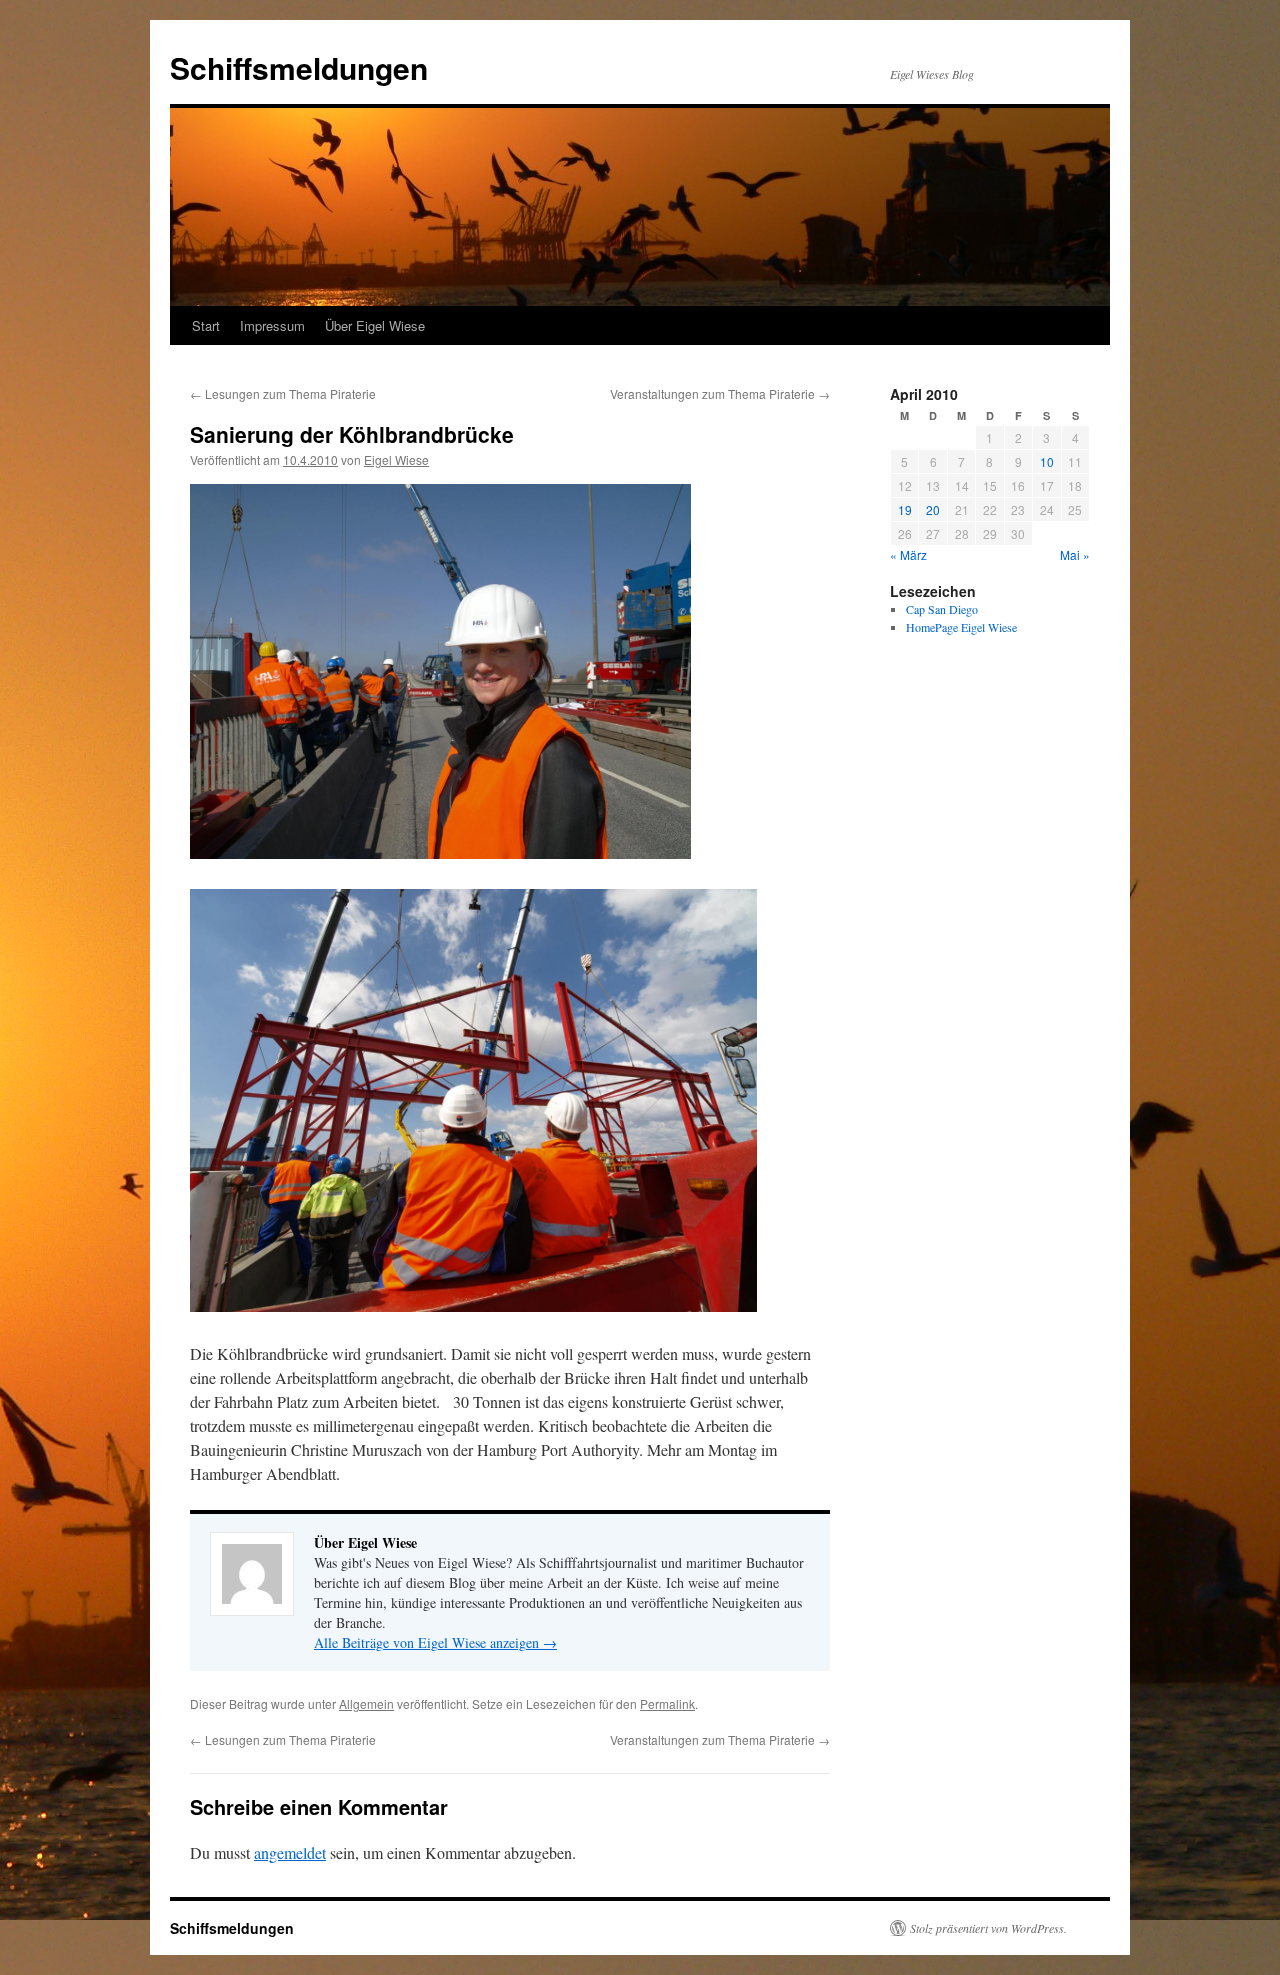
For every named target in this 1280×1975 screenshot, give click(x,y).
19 (905, 509)
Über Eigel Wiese (375, 325)
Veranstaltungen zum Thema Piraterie (720, 393)
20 (933, 509)
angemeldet (290, 1852)
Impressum (272, 325)
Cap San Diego (942, 609)
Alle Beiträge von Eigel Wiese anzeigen (435, 1642)
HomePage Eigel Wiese (961, 627)
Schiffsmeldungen (299, 67)
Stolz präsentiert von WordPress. (988, 1928)
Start (206, 325)
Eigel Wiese (396, 459)
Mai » (1075, 554)
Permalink (667, 1703)
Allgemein (366, 1703)
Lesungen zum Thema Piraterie (283, 393)
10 (1047, 461)
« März (908, 554)
